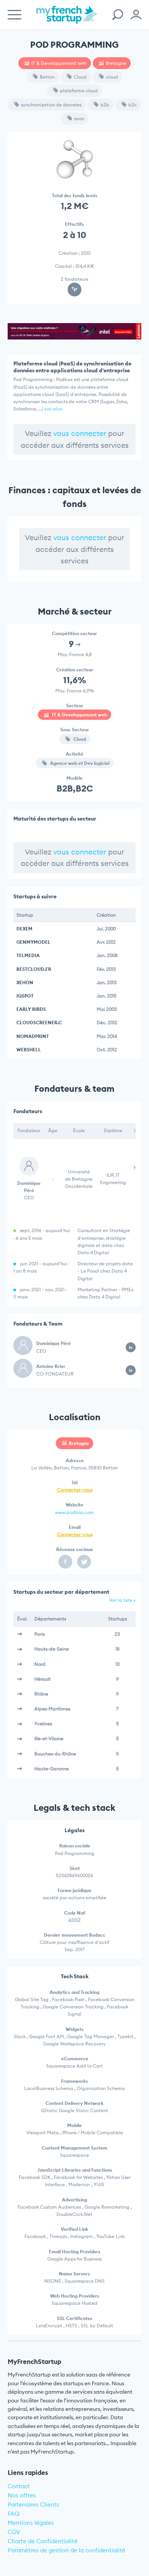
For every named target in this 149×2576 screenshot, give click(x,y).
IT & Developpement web (59, 63)
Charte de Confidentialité (43, 2541)
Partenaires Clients (33, 2504)
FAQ (14, 2514)
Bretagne (116, 63)
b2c (133, 105)
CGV (14, 2532)
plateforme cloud (79, 91)
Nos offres (22, 2495)
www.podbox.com (74, 1512)
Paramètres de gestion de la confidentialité (66, 2550)
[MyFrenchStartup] (67, 19)
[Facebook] (65, 1562)
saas (79, 118)
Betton (47, 77)
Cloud (80, 77)
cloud (112, 77)
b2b (105, 105)
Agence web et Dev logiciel (79, 763)
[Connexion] (136, 15)
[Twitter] (84, 1562)
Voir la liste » (122, 1600)
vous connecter (80, 433)
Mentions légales (31, 2523)
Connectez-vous (75, 1490)
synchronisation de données (51, 105)
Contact (19, 2486)
